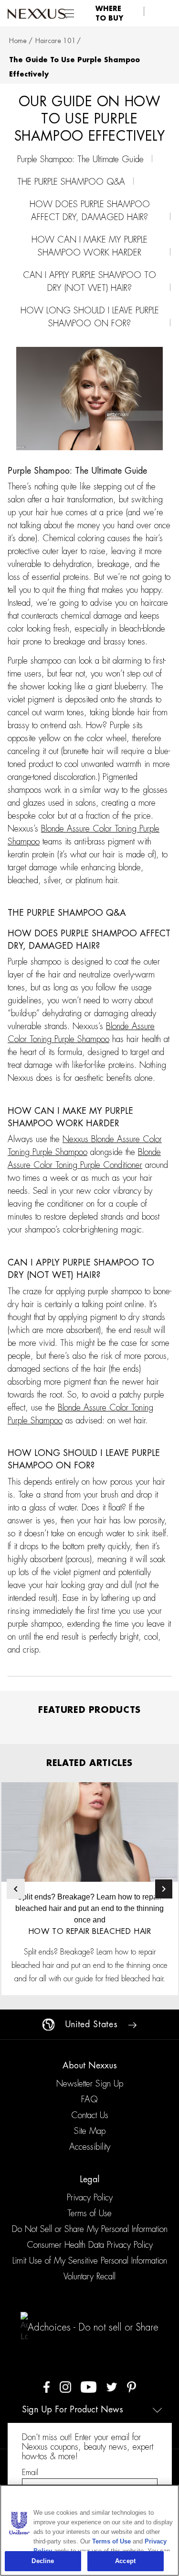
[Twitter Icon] (112, 2386)
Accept (125, 2561)
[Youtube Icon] (89, 2386)
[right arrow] (132, 2024)
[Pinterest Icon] (132, 2386)
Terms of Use (111, 2541)
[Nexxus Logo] (37, 13)
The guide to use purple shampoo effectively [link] (74, 67)
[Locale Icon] (48, 2024)
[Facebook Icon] (47, 2386)
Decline (43, 2561)
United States (91, 2024)
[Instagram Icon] (65, 2386)
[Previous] (16, 1889)
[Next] (164, 1889)
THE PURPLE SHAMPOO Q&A (71, 182)
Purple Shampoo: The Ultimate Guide (80, 159)
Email (30, 2472)
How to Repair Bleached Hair (90, 1932)
